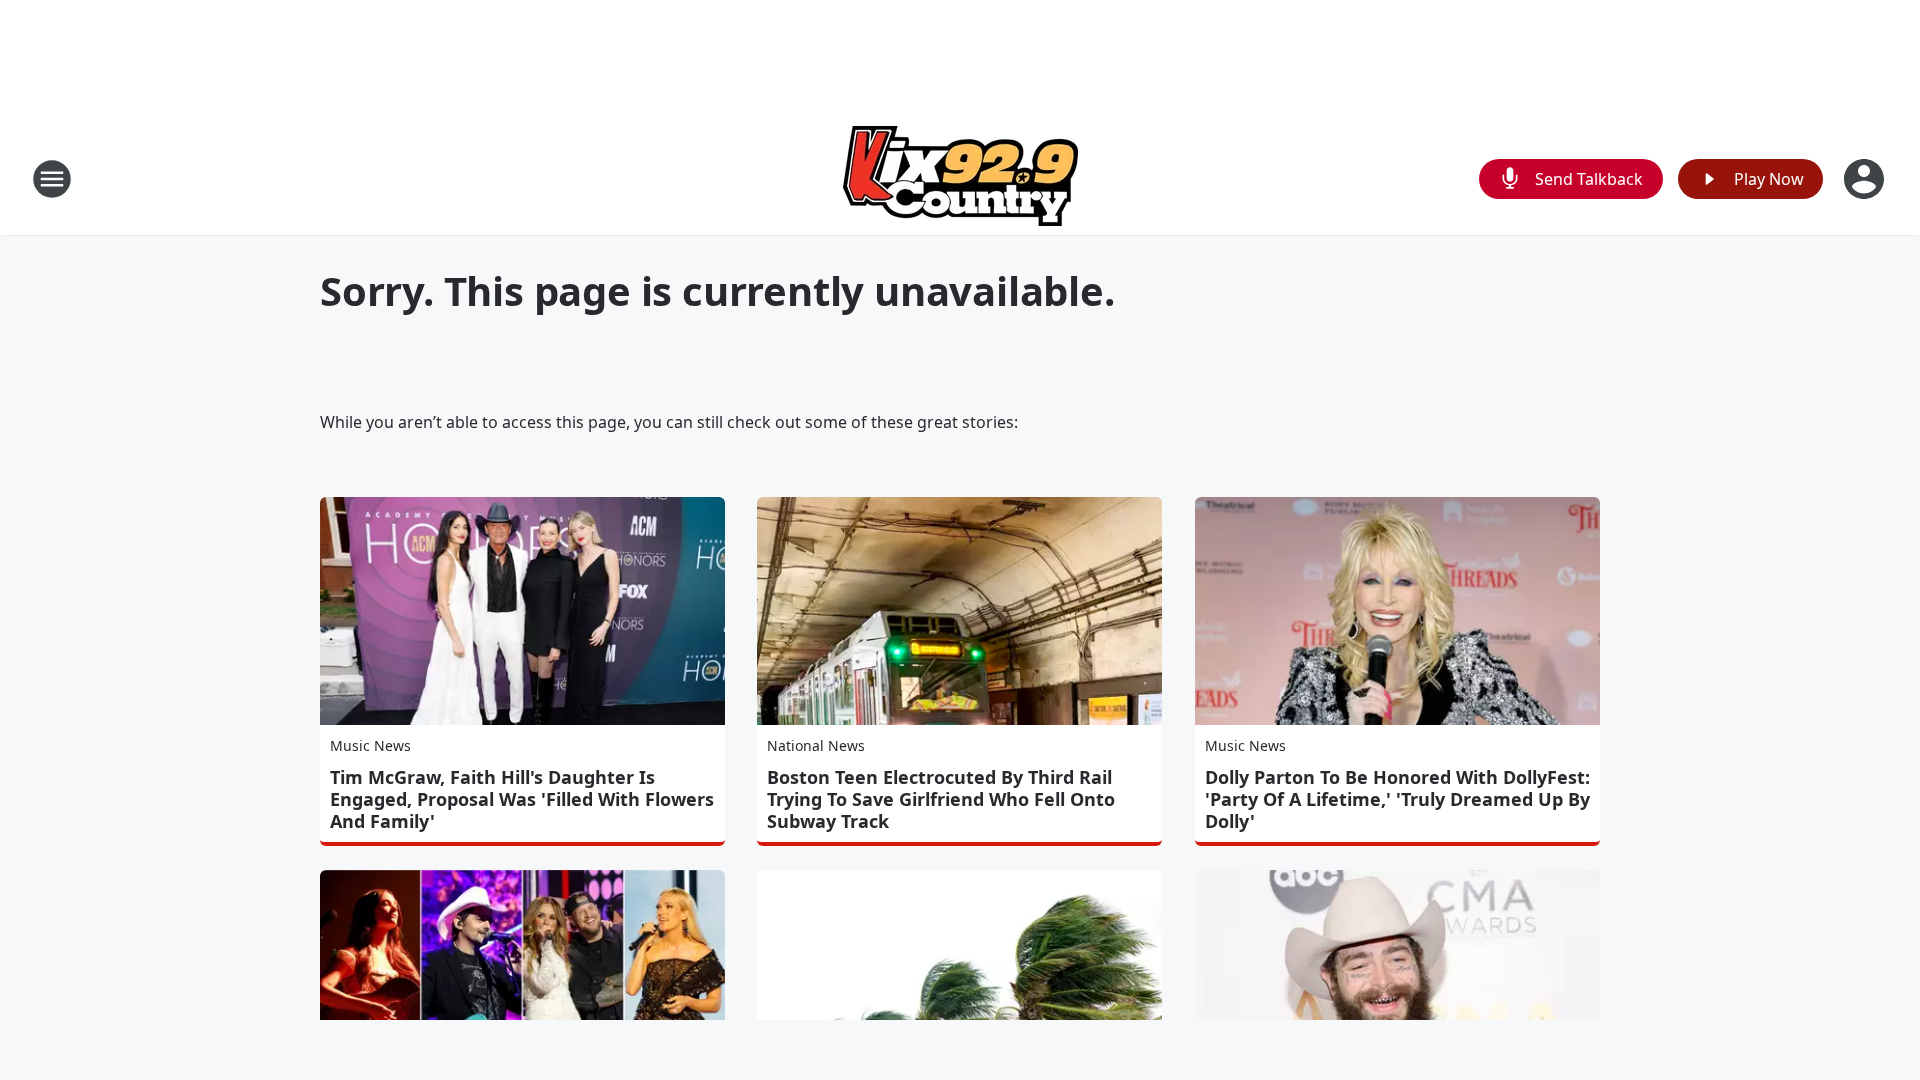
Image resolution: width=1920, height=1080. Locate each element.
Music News (370, 745)
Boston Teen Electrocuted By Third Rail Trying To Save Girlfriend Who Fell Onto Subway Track (941, 799)
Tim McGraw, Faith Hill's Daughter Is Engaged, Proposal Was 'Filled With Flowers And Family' (522, 799)
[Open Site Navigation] (52, 179)
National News (816, 745)
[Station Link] (960, 178)
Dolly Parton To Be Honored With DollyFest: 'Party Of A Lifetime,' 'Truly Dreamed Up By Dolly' (1397, 799)
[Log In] (1866, 179)
